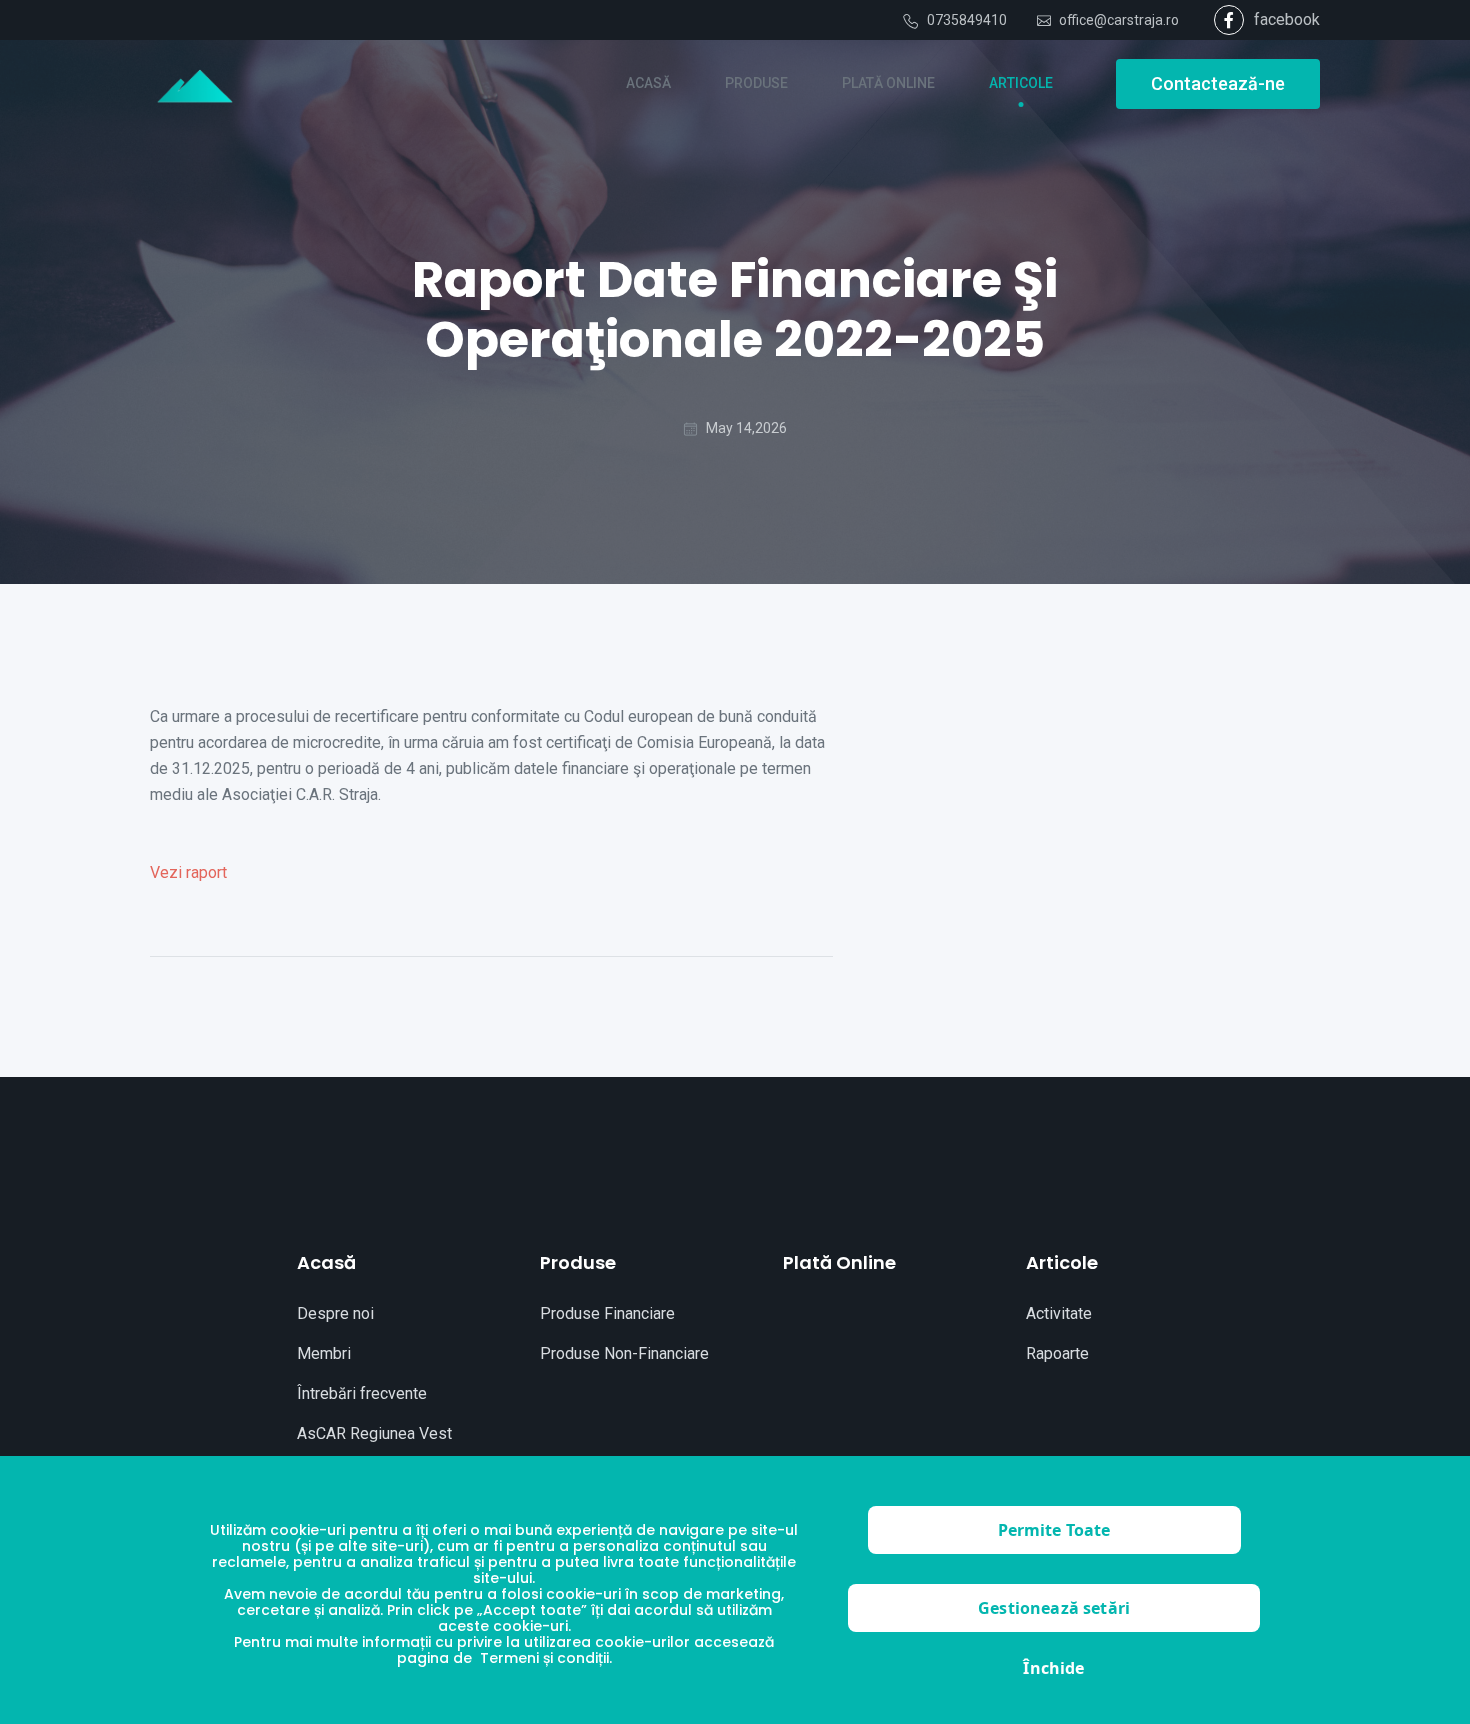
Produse (578, 1262)
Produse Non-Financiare (624, 1353)
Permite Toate (1054, 1530)
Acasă (326, 1262)
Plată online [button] (888, 83)
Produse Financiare (607, 1313)
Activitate (1059, 1313)
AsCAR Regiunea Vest (374, 1433)
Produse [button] (756, 83)
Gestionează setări (1054, 1608)
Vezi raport (188, 872)
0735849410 (967, 20)
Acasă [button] (648, 83)
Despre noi (335, 1313)
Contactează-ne (1218, 83)
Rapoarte (1057, 1353)
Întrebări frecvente (362, 1393)
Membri (324, 1353)
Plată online (839, 1262)
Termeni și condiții (544, 1658)
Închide (1053, 1668)
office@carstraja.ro (1119, 20)
